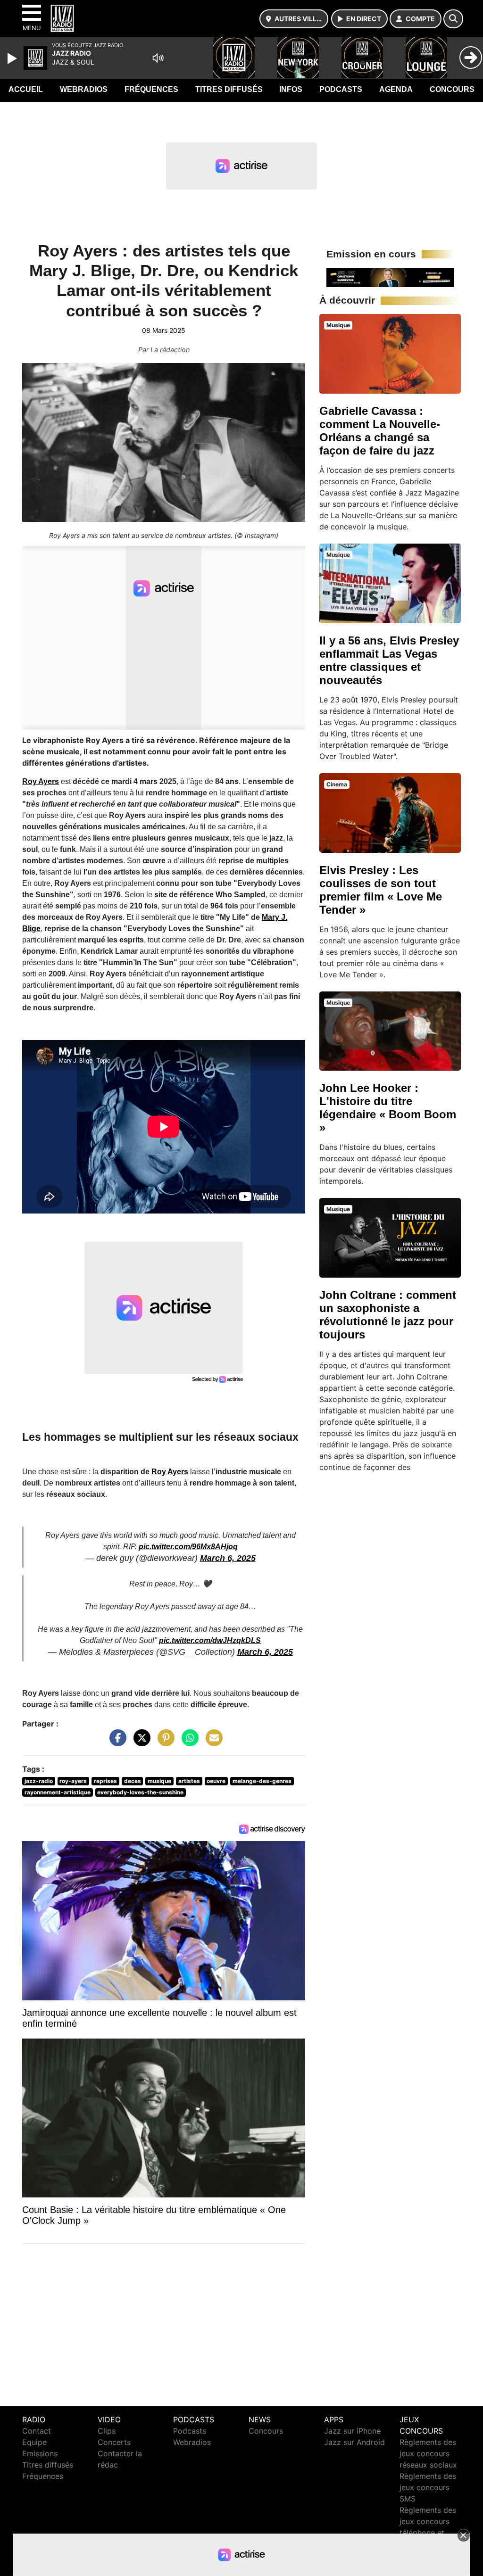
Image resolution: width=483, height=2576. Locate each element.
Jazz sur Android (354, 2442)
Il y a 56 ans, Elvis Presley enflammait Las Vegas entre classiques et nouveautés (389, 660)
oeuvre (216, 1781)
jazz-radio (39, 1781)
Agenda (396, 89)
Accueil (26, 89)
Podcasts (341, 89)
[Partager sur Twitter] (140, 1742)
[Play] (13, 58)
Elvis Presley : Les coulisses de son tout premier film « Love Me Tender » (381, 890)
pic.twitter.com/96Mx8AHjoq (188, 1547)
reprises (105, 1781)
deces (133, 1781)
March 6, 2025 (228, 1558)
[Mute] (158, 58)
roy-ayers (73, 1781)
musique (159, 1781)
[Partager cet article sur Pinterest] (164, 1742)
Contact (37, 2431)
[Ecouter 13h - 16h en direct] (390, 277)
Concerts (114, 2442)
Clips (107, 2431)
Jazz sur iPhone (352, 2431)
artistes (189, 1781)
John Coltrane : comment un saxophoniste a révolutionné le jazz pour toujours (388, 1315)
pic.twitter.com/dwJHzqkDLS (210, 1640)
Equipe (34, 2442)
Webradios (84, 89)
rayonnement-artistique (58, 1792)
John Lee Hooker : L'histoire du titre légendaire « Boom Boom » (388, 1108)
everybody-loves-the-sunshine (140, 1792)
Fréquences (151, 89)
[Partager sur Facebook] (116, 1742)
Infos (291, 89)
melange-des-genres (262, 1781)
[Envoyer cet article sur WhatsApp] (188, 1742)
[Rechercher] (453, 19)
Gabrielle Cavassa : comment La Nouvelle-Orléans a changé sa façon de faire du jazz (380, 431)
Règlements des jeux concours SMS (428, 2487)
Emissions (40, 2453)
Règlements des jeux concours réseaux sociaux (428, 2453)
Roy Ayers (41, 781)
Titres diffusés (229, 89)
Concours (452, 89)
